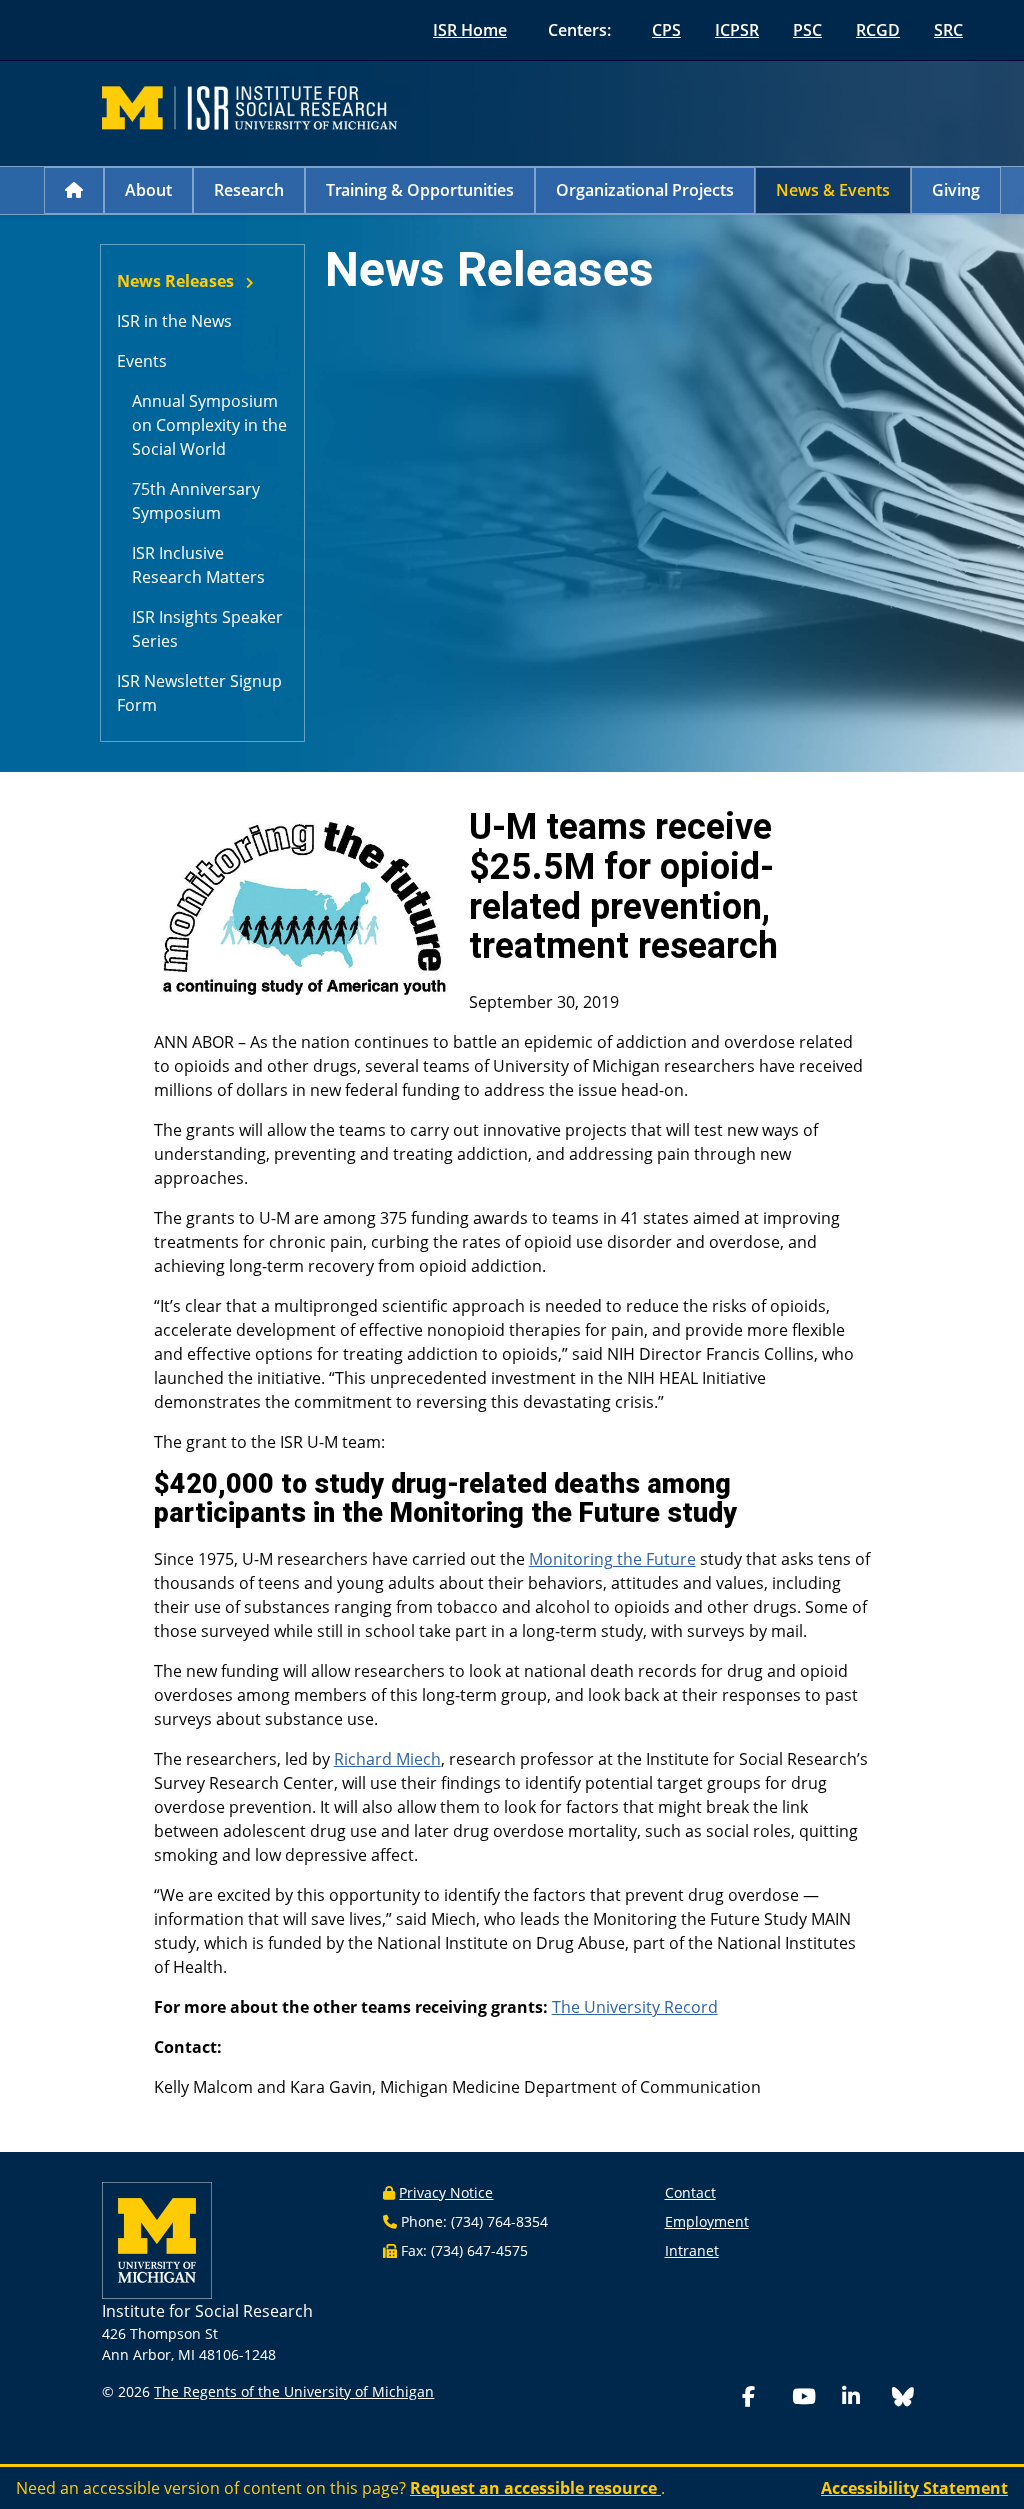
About (148, 190)
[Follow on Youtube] (813, 2398)
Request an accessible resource (535, 2488)
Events (142, 361)
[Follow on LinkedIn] (863, 2398)
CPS (666, 30)
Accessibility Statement (914, 2488)
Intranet (692, 2250)
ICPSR (737, 30)
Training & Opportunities (420, 190)
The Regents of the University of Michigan (294, 2391)
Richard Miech (387, 1759)
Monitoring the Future (612, 1559)
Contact (690, 2192)
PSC (807, 30)
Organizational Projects (645, 190)
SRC (948, 30)
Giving (956, 190)
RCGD (878, 30)
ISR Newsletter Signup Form (199, 693)
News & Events (833, 190)
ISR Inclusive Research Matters (198, 565)
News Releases (175, 281)
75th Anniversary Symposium (196, 501)
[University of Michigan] (157, 2238)
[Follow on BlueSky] (903, 2399)
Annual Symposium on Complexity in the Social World (209, 425)
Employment (707, 2221)
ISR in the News (174, 321)
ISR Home (470, 30)
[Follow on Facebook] (763, 2398)
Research (249, 190)
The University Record (635, 2007)
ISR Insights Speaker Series (207, 629)
